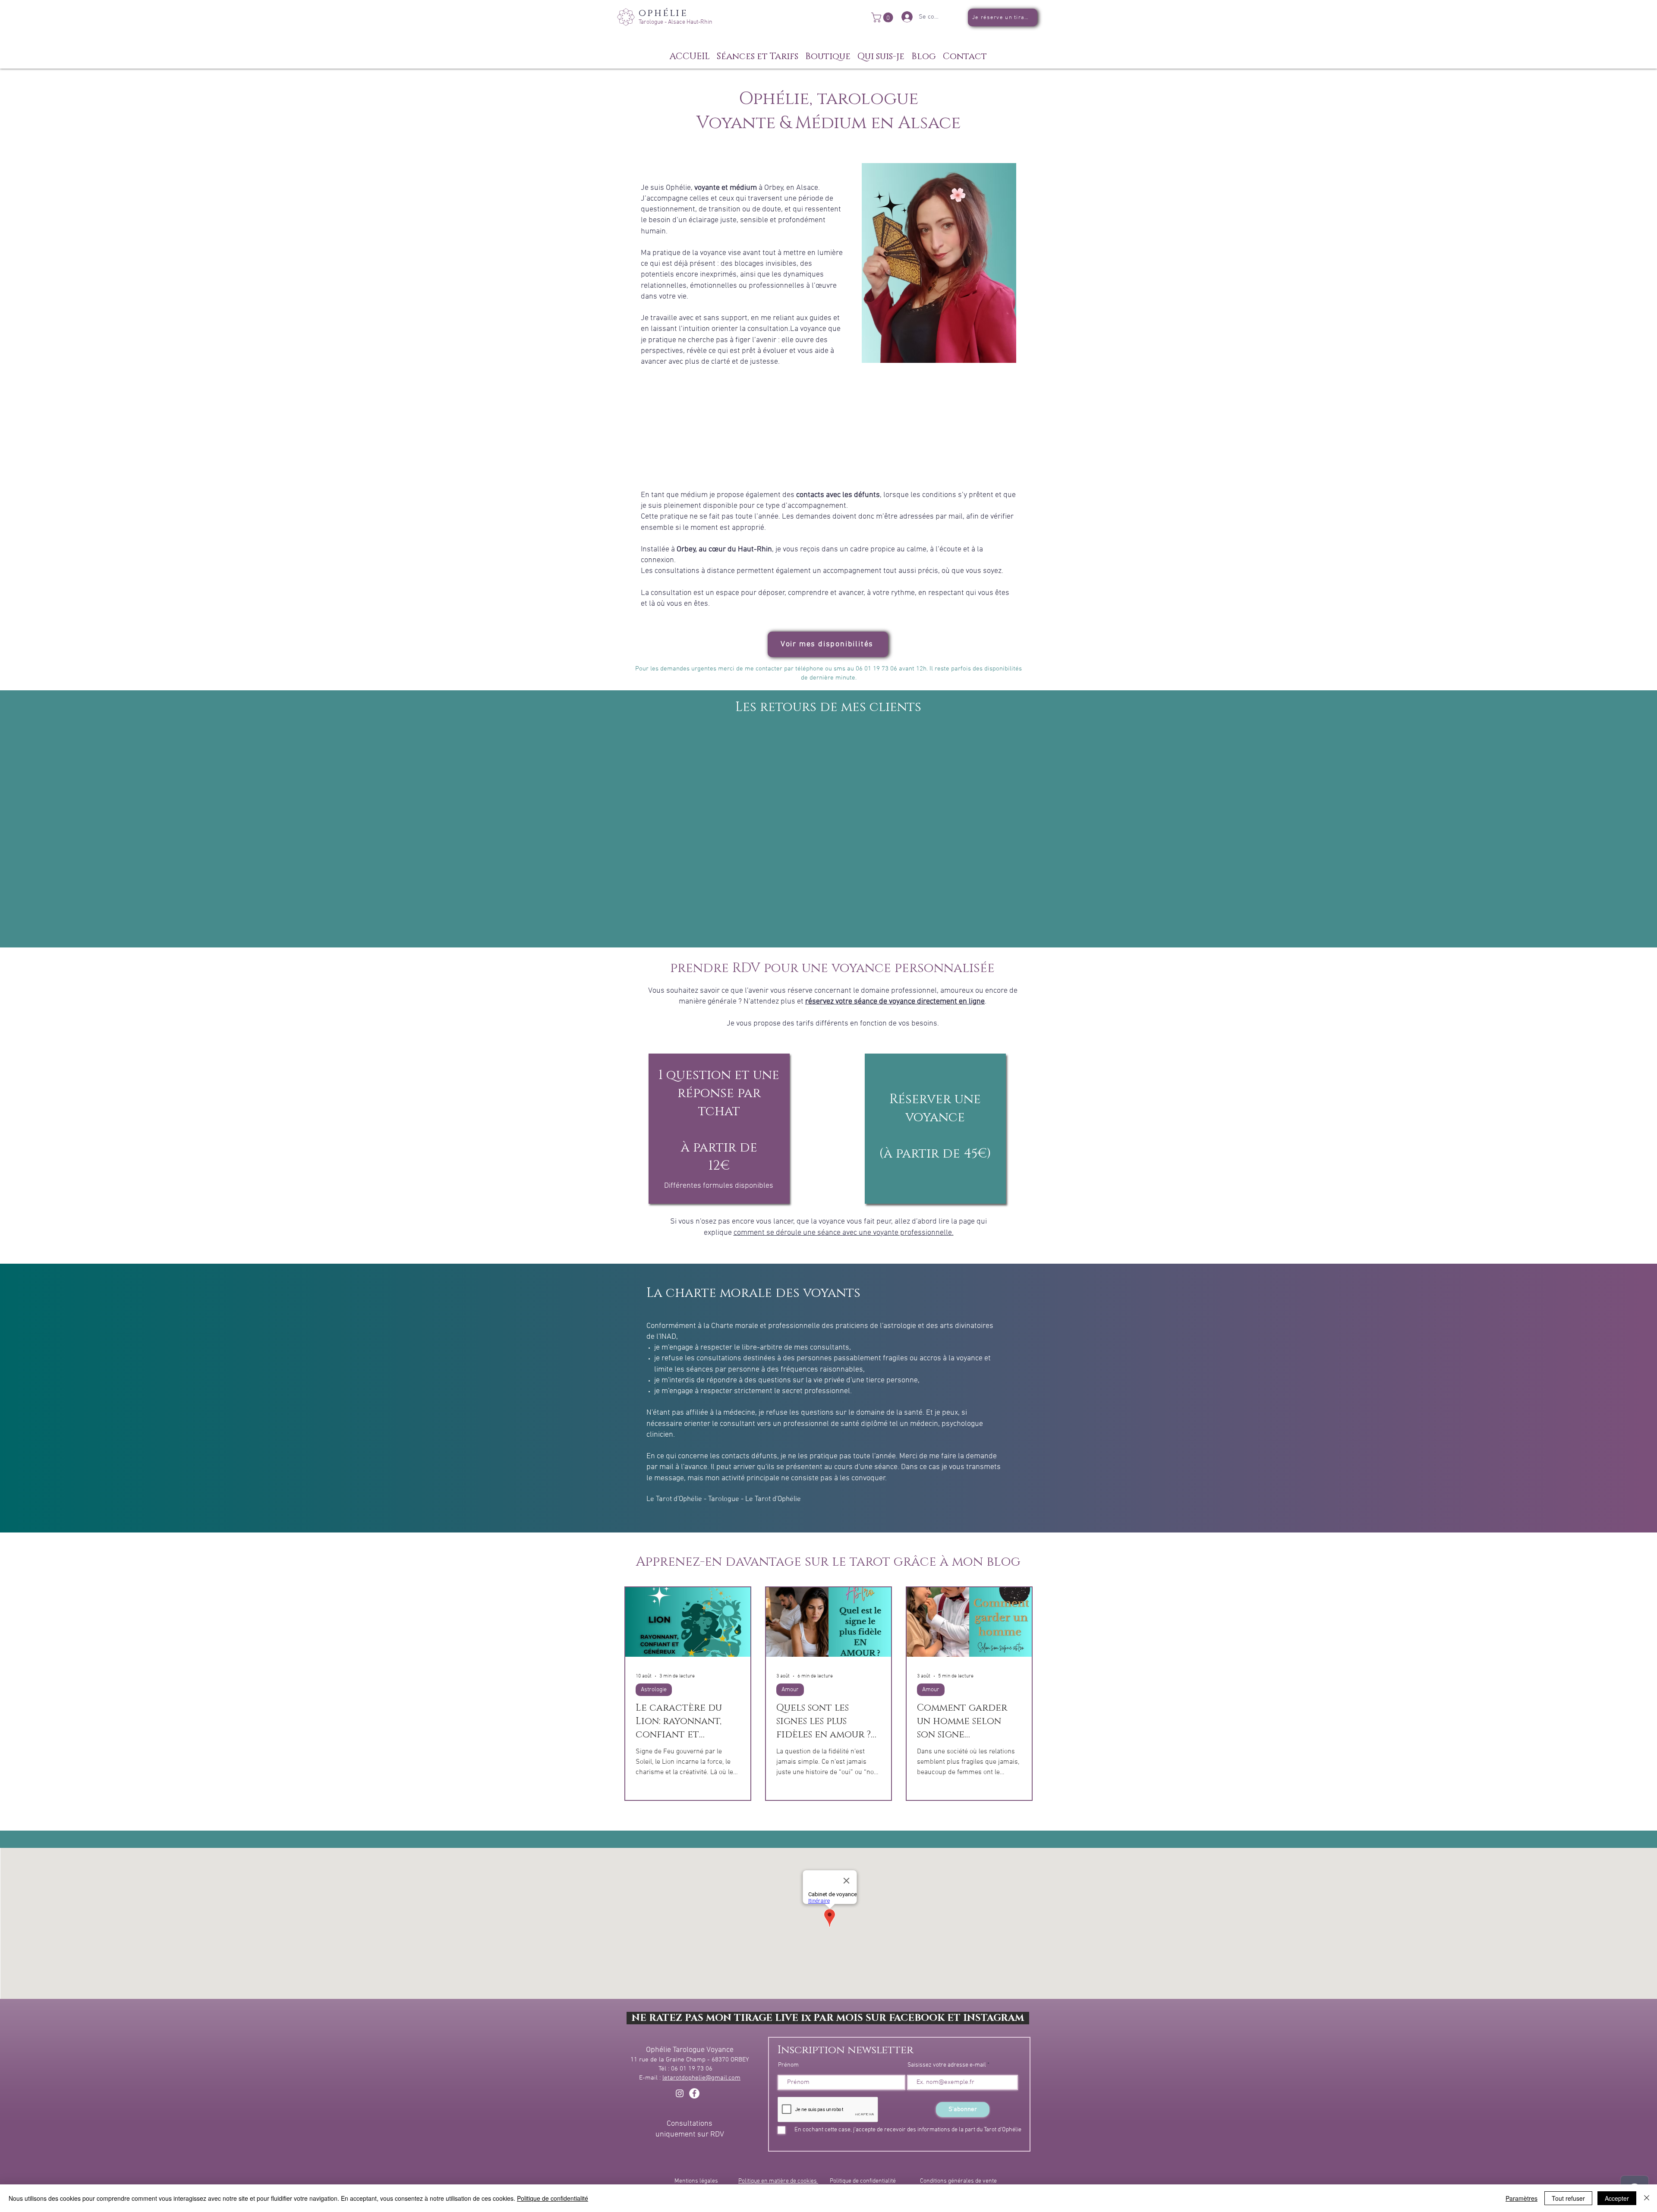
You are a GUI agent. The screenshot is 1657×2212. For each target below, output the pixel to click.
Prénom (788, 2065)
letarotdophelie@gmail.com (701, 2078)
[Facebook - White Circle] (694, 2093)
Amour (790, 1690)
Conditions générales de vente (958, 2181)
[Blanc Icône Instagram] (680, 2093)
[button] (883, 17)
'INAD (667, 1337)
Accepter (1617, 2198)
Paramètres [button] (1522, 2198)
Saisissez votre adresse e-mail (947, 2065)
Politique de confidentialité (863, 2181)
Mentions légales (696, 2181)
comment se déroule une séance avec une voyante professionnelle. (844, 1233)
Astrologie (654, 1690)
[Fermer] (1647, 2198)
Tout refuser (1568, 2198)
